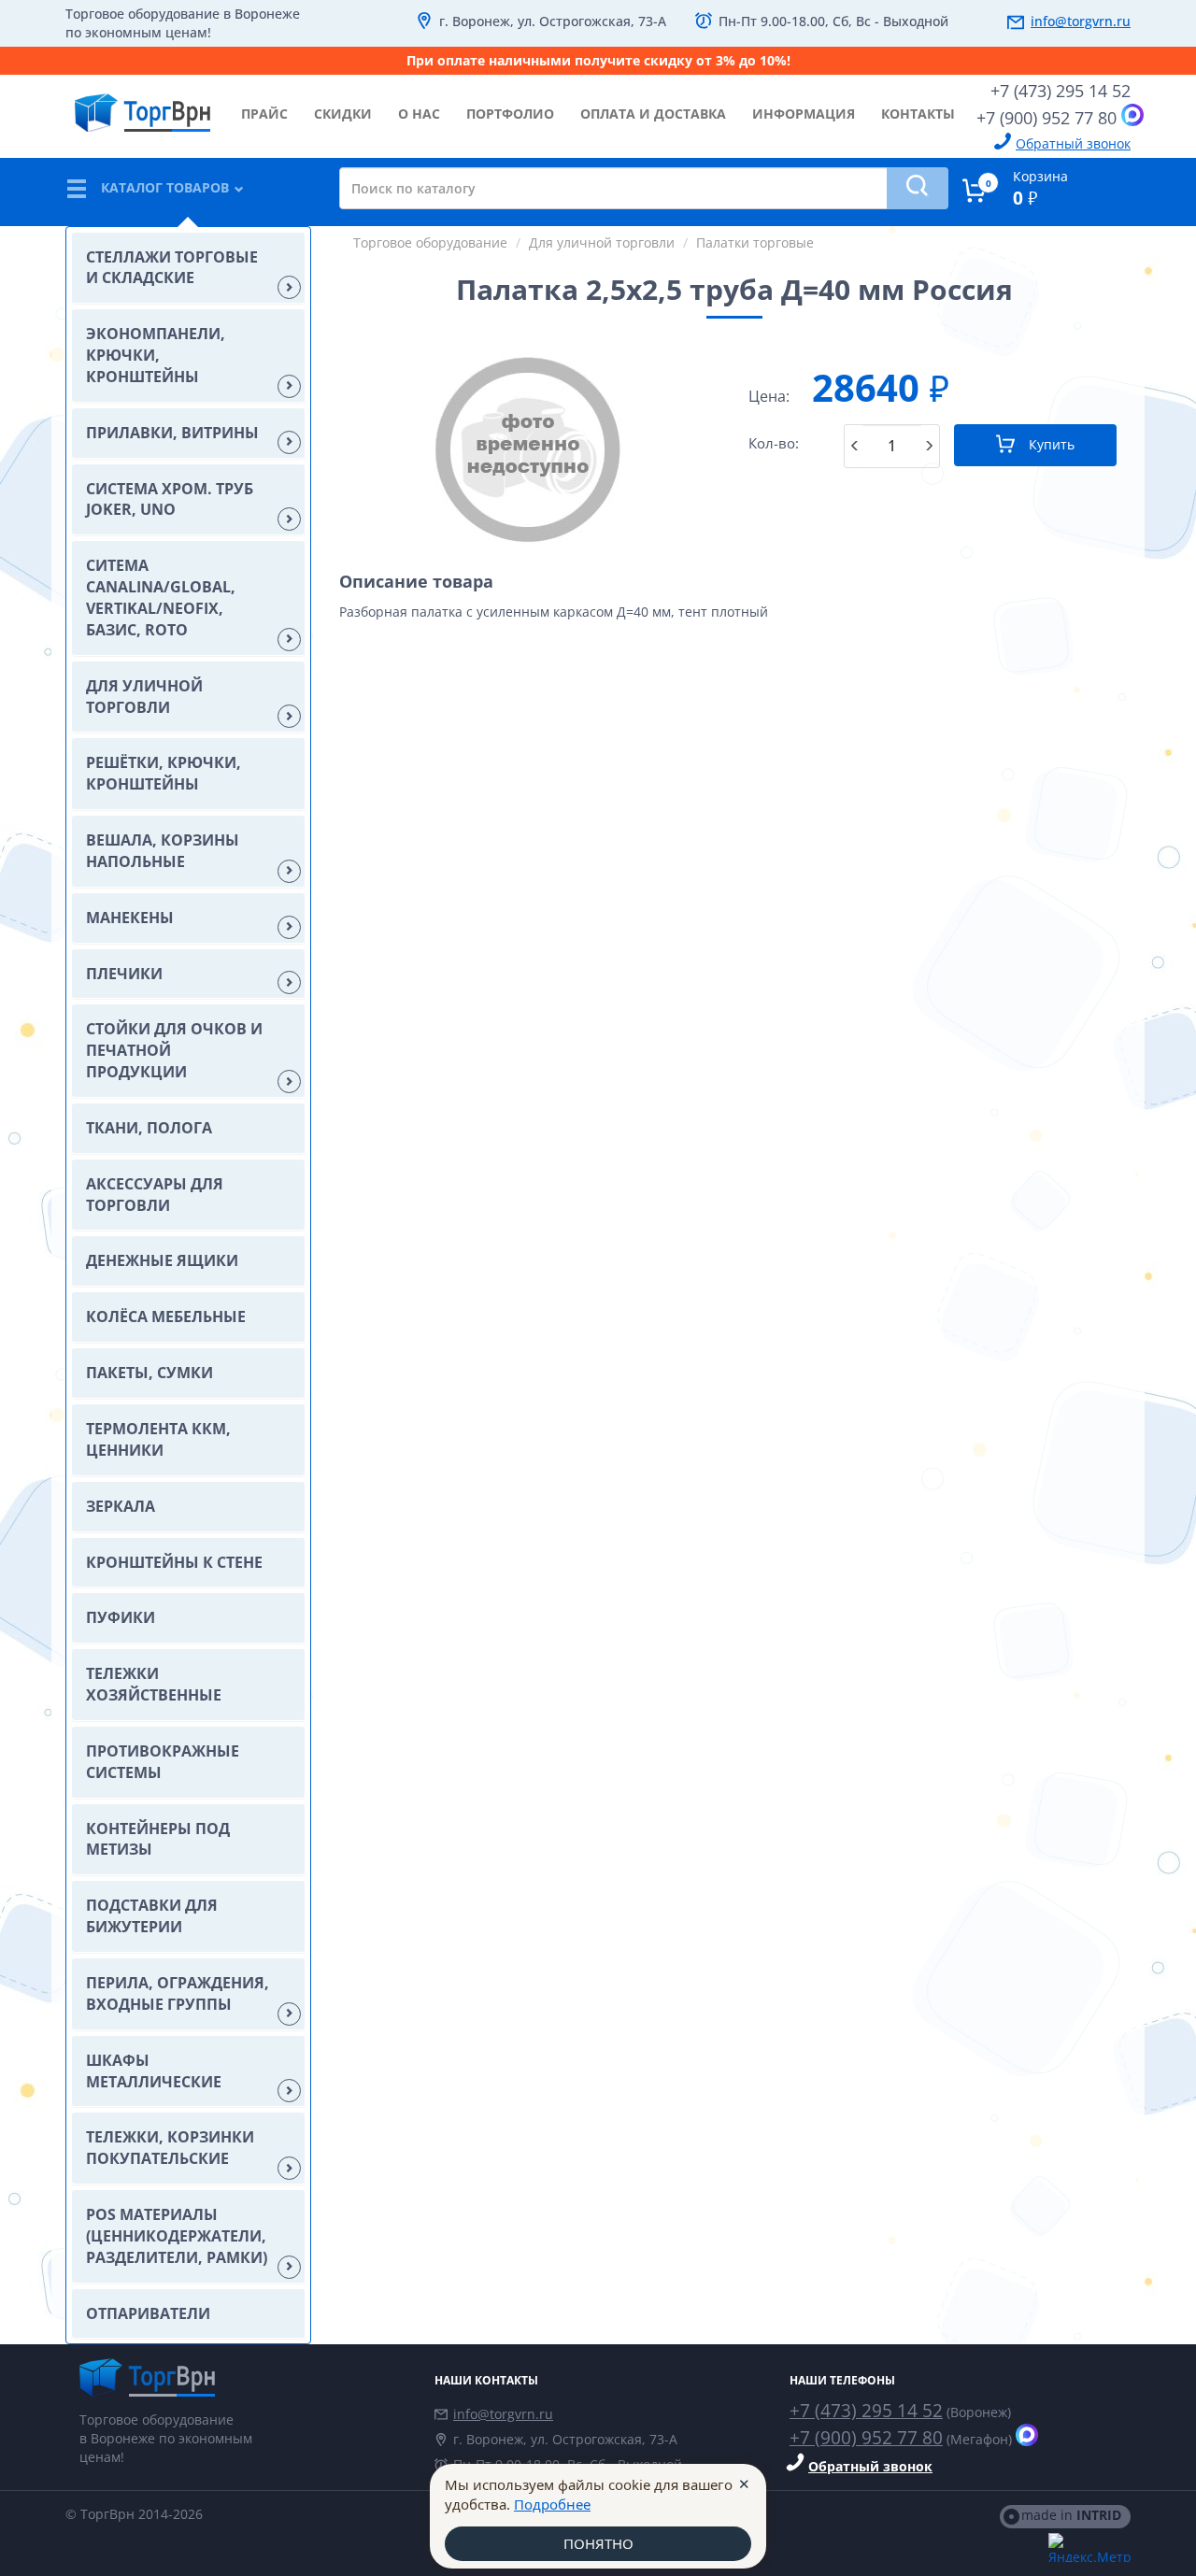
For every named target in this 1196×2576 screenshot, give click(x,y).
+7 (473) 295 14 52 (1061, 91)
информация (804, 114)
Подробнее (552, 2504)
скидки (343, 114)
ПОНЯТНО (598, 2543)
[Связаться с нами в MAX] (1132, 115)
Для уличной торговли (602, 242)
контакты (918, 114)
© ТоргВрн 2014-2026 (134, 2514)
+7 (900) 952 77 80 (1046, 118)
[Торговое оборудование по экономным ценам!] (243, 2377)
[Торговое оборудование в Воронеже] (142, 106)
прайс (264, 114)
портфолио (510, 114)
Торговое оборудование (430, 242)
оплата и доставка (653, 114)
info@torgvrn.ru (1081, 21)
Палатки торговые (755, 242)
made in (1071, 2515)
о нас (419, 114)
